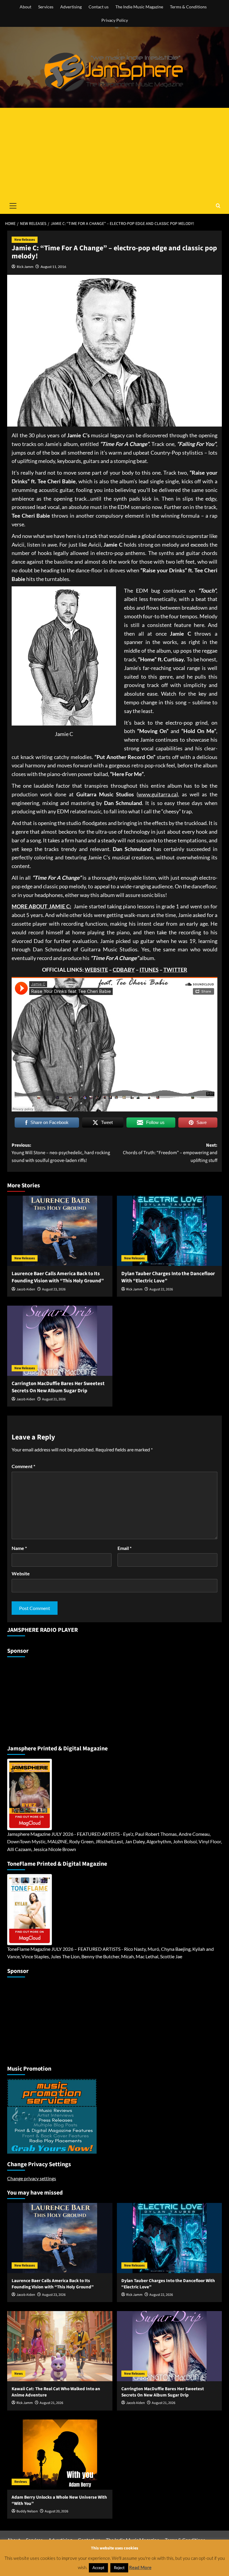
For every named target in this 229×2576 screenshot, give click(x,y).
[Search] (218, 206)
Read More (140, 2567)
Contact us (99, 7)
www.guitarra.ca (157, 794)
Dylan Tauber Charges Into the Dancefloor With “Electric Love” (168, 1277)
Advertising (71, 7)
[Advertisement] (114, 153)
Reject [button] (119, 2568)
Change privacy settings (32, 2178)
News (18, 2374)
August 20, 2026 (57, 2511)
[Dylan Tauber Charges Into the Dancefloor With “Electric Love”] (170, 1231)
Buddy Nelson (27, 2511)
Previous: (61, 1153)
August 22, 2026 (161, 1289)
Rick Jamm (25, 267)
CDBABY (124, 970)
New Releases (25, 240)
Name (19, 1548)
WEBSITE (96, 970)
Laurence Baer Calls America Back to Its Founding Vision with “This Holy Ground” (58, 1277)
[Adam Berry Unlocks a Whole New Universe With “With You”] (60, 2455)
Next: (170, 1153)
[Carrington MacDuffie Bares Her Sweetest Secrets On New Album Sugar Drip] (60, 1341)
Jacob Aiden (26, 1289)
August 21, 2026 (54, 1399)
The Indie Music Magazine (139, 7)
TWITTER (175, 970)
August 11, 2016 (53, 267)
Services (46, 7)
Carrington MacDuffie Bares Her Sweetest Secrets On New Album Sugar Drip (58, 1387)
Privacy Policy (115, 20)
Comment (23, 1466)
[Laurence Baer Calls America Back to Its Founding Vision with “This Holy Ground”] (60, 1231)
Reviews (21, 2482)
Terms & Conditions (188, 7)
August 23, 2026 (54, 1289)
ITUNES (149, 970)
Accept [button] (98, 2568)
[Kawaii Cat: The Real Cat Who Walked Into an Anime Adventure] (60, 2346)
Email (124, 1548)
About (25, 7)
